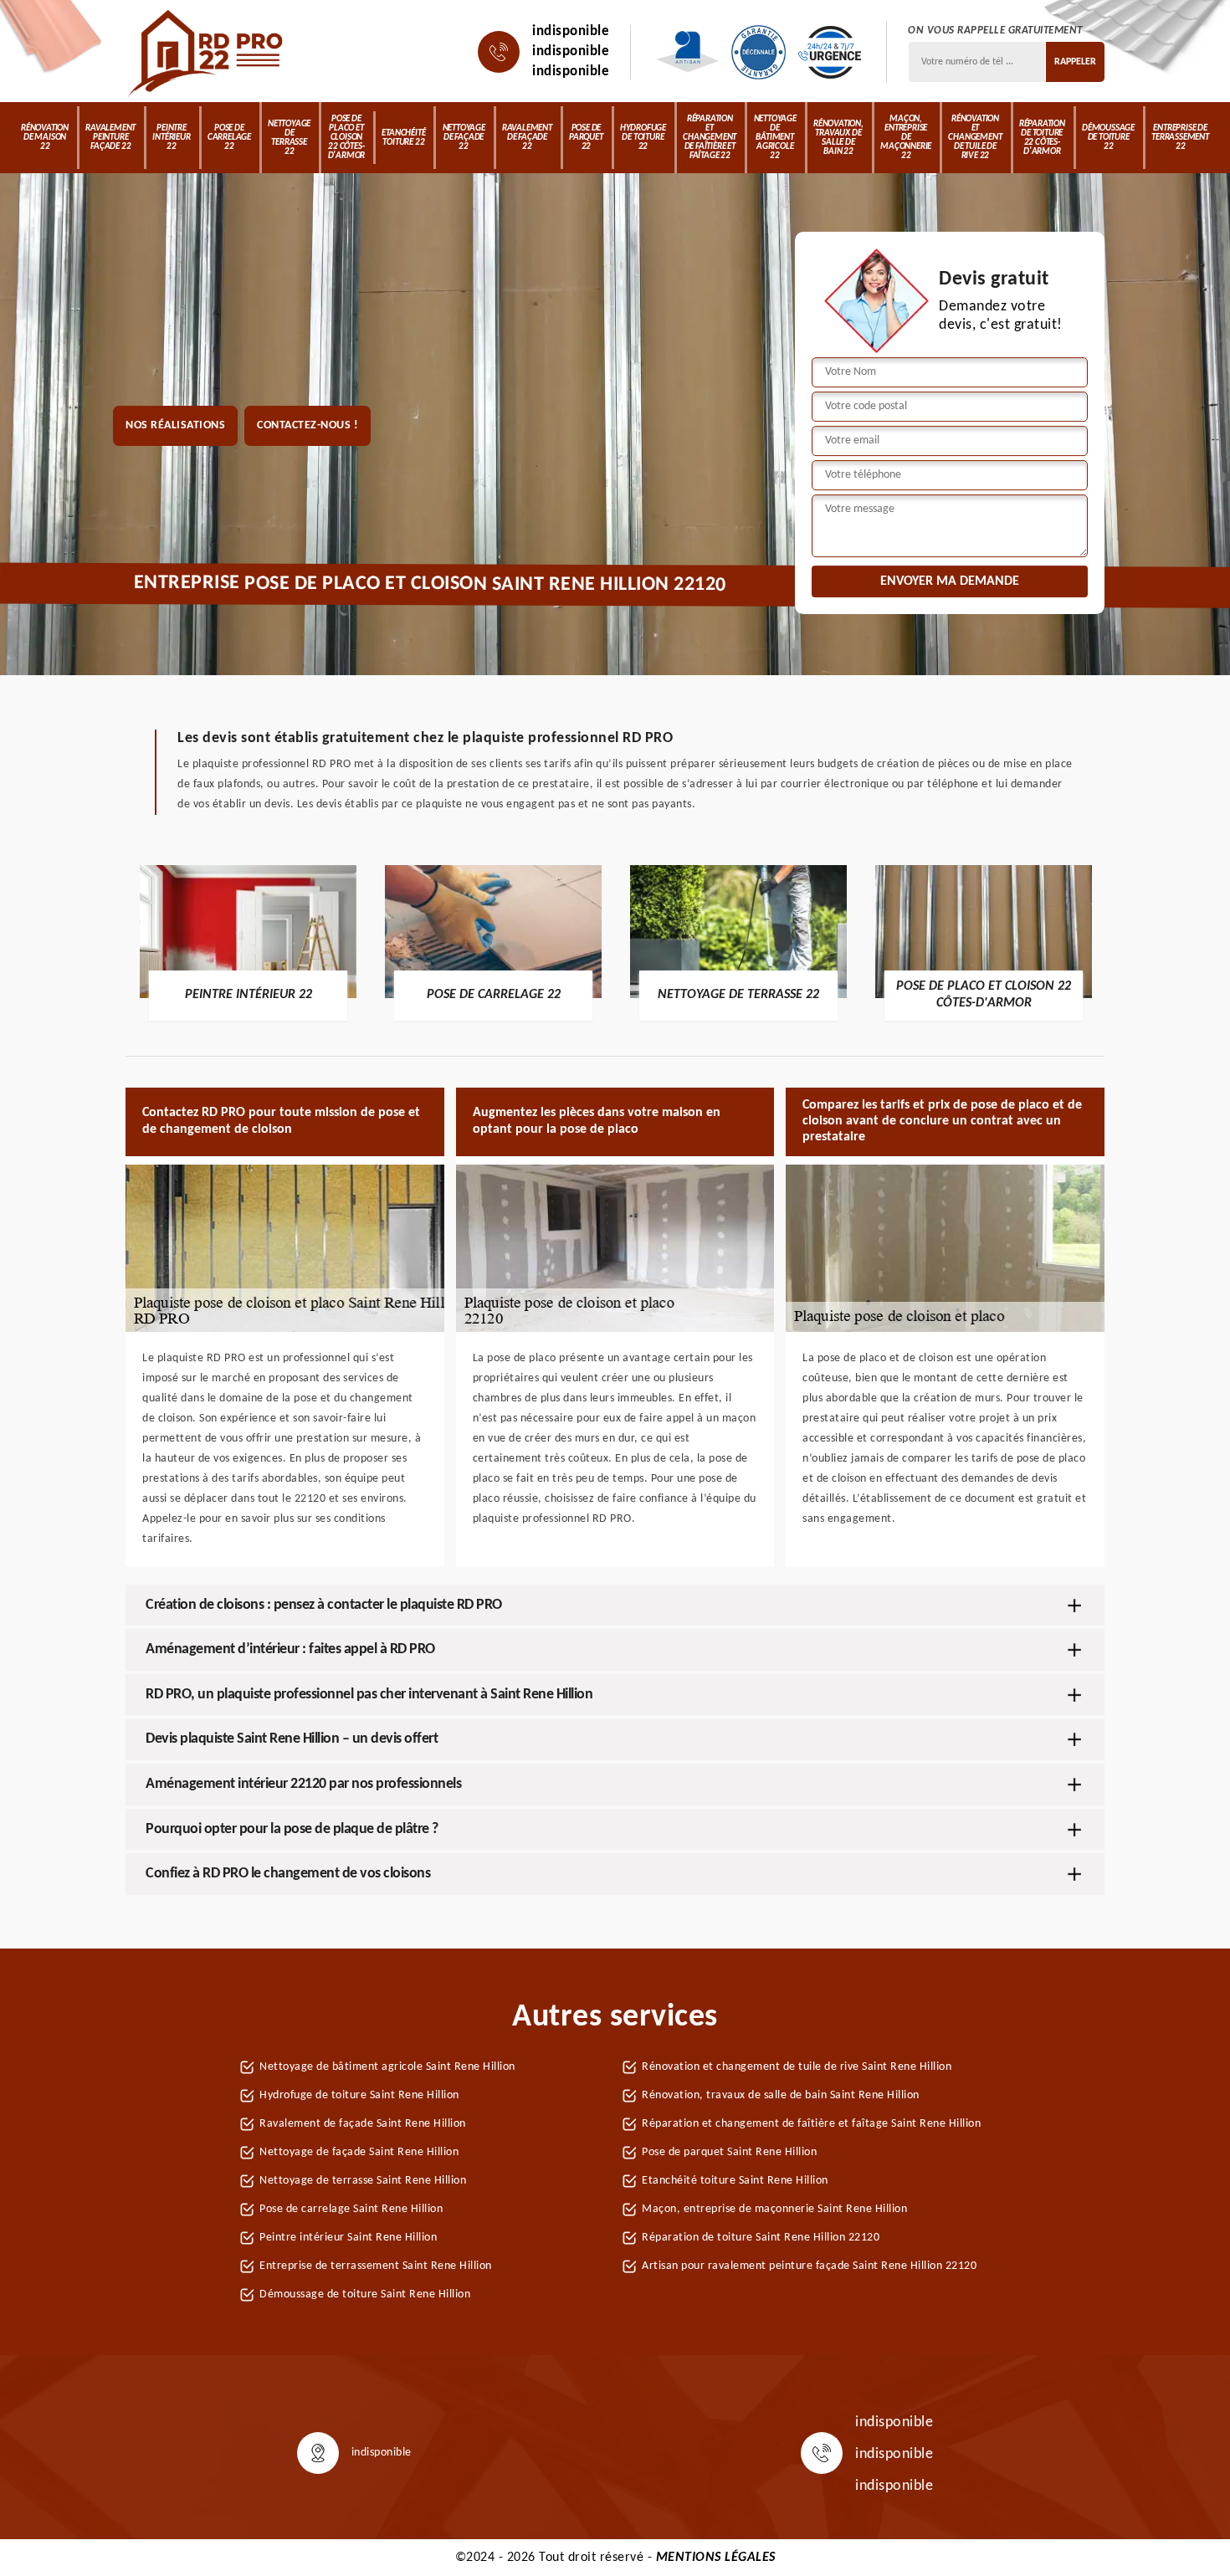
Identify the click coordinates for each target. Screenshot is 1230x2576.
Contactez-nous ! (307, 425)
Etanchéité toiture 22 (403, 138)
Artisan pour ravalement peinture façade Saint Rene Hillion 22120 (809, 2266)
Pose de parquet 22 (586, 138)
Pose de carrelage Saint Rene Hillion (351, 2209)
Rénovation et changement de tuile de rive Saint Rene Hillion (797, 2067)
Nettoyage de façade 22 (464, 138)
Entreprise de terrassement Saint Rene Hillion (376, 2266)
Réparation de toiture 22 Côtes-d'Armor (1042, 138)
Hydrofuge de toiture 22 (643, 138)
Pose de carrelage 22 (229, 138)
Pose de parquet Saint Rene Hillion (729, 2152)
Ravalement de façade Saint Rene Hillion (363, 2124)
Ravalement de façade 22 (527, 138)
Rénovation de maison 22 (45, 138)
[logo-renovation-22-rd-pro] (207, 52)
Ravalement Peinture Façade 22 (110, 138)
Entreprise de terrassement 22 (1180, 138)
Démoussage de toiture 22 (1108, 138)
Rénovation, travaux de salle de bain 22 (838, 138)
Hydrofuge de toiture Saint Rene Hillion (359, 2095)
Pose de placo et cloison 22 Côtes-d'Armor (347, 138)
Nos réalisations (175, 425)
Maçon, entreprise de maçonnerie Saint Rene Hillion (774, 2209)
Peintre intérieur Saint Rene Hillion (348, 2238)
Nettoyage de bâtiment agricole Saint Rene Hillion (387, 2067)
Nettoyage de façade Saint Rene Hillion (359, 2152)
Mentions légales (716, 2558)
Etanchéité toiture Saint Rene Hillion (735, 2181)
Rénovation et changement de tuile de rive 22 (975, 138)
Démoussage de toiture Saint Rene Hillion (365, 2294)
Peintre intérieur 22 (171, 138)
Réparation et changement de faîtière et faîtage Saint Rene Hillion (811, 2124)
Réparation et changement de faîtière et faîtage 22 (710, 138)
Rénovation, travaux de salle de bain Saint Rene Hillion (781, 2095)
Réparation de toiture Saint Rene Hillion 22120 (761, 2238)
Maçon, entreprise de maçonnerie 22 (906, 138)
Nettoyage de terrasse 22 (289, 138)
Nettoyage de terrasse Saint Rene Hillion (363, 2181)
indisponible (571, 31)
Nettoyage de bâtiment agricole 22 (775, 138)
